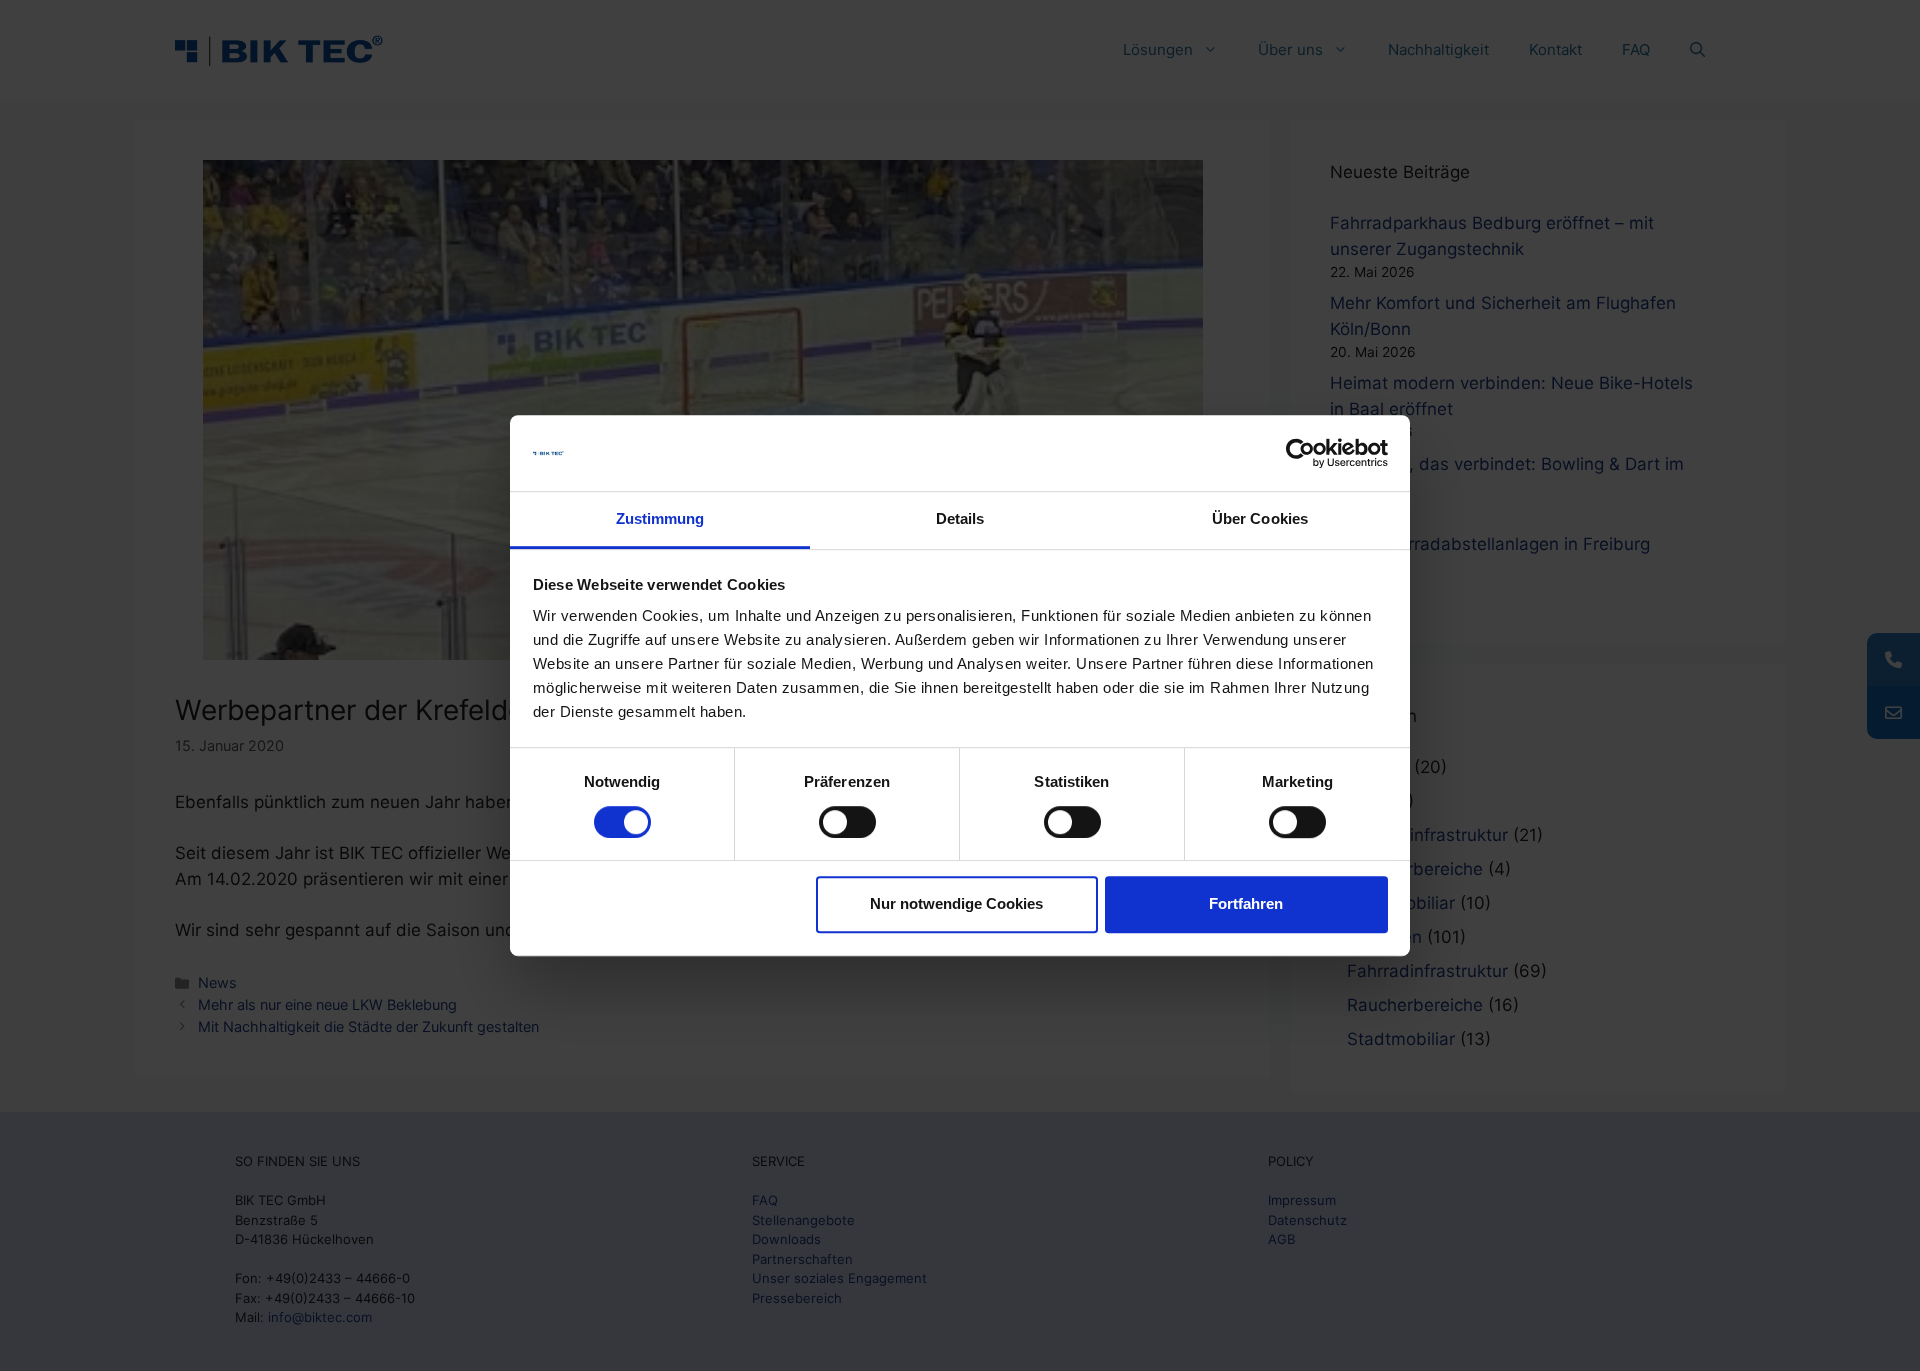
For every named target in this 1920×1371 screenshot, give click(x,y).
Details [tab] (960, 519)
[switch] (847, 822)
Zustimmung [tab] (660, 519)
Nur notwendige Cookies (956, 903)
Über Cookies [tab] (1260, 519)
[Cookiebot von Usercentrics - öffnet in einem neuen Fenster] (1300, 453)
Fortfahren (1246, 903)
